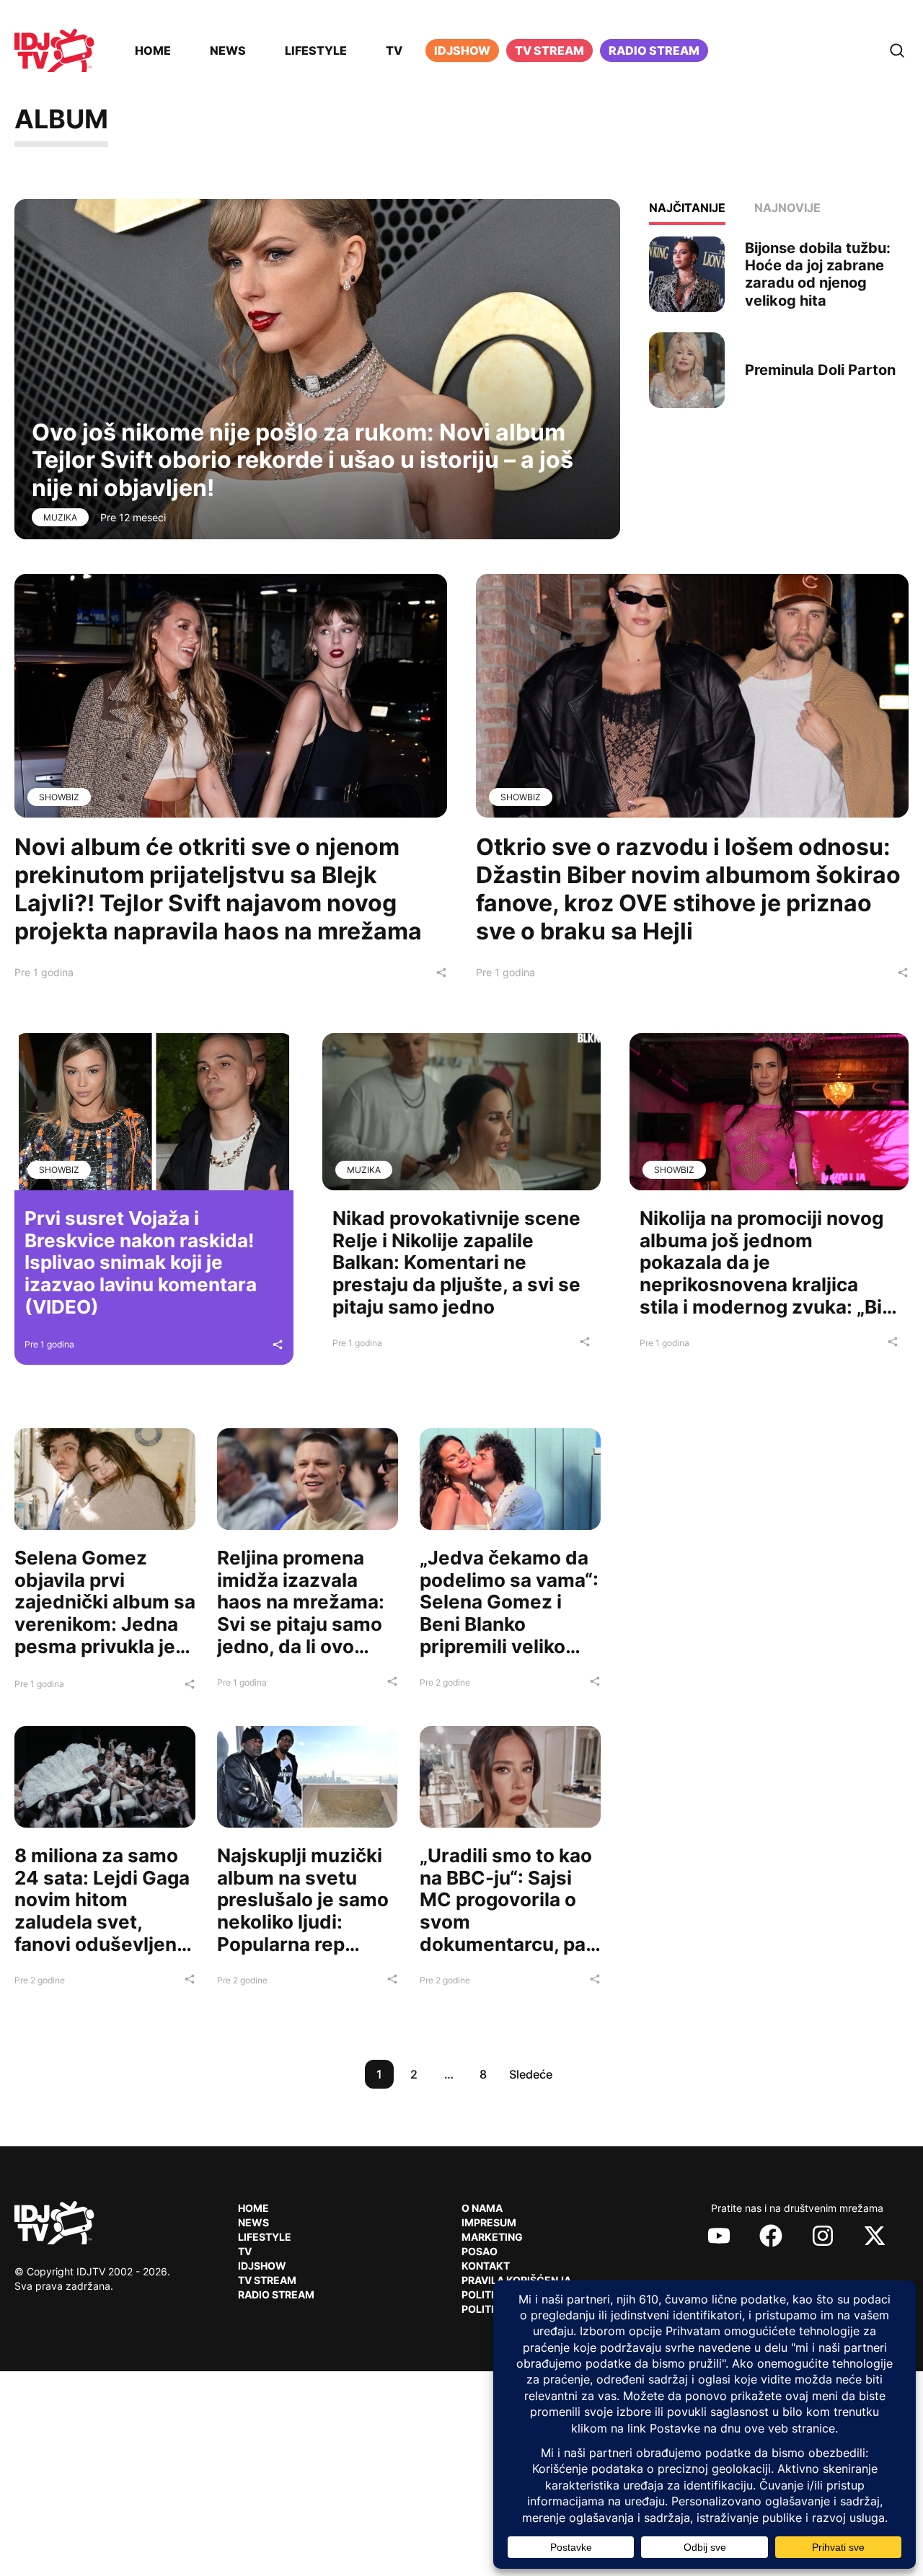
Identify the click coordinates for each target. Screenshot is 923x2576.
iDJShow (462, 50)
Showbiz (59, 797)
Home (153, 50)
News (228, 50)
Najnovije (787, 208)
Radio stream (654, 50)
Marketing (492, 2237)
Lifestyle (316, 50)
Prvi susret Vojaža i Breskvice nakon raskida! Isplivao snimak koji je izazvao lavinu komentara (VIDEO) (141, 1262)
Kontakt (486, 2266)
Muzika (60, 517)
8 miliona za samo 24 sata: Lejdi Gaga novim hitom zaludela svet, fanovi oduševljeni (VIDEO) (102, 1911)
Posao (480, 2251)
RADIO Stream (276, 2294)
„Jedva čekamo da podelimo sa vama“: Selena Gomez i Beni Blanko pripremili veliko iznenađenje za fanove (509, 1624)
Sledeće (531, 2074)
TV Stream (549, 50)
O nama (482, 2208)
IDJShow (262, 2266)
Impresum (489, 2222)
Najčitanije (687, 208)
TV (394, 50)
